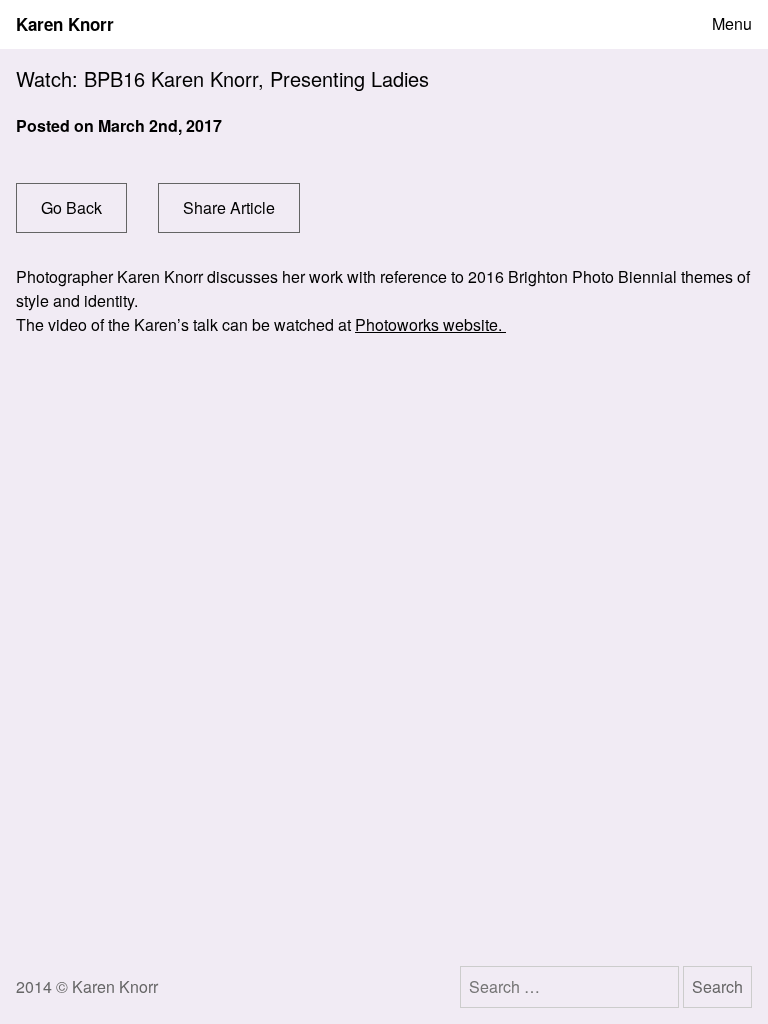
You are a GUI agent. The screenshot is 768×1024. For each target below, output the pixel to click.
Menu (732, 24)
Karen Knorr (65, 24)
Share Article (229, 207)
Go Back (71, 207)
